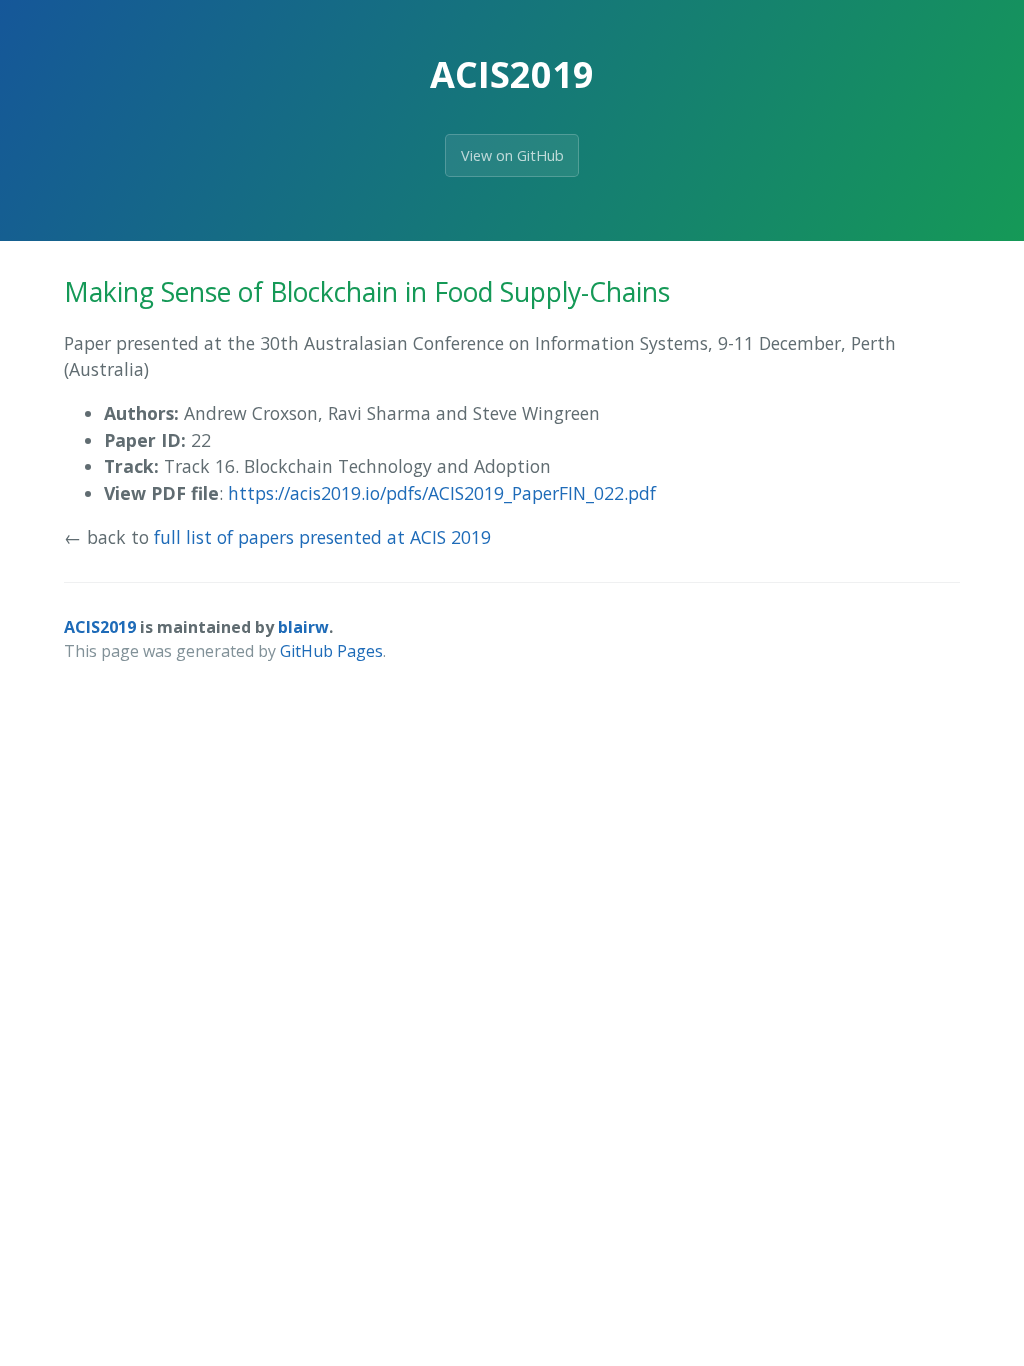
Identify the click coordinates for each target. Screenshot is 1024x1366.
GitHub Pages (331, 651)
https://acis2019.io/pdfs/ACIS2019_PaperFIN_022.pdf (442, 493)
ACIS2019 (100, 627)
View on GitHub (512, 155)
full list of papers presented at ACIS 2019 (322, 537)
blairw (303, 627)
